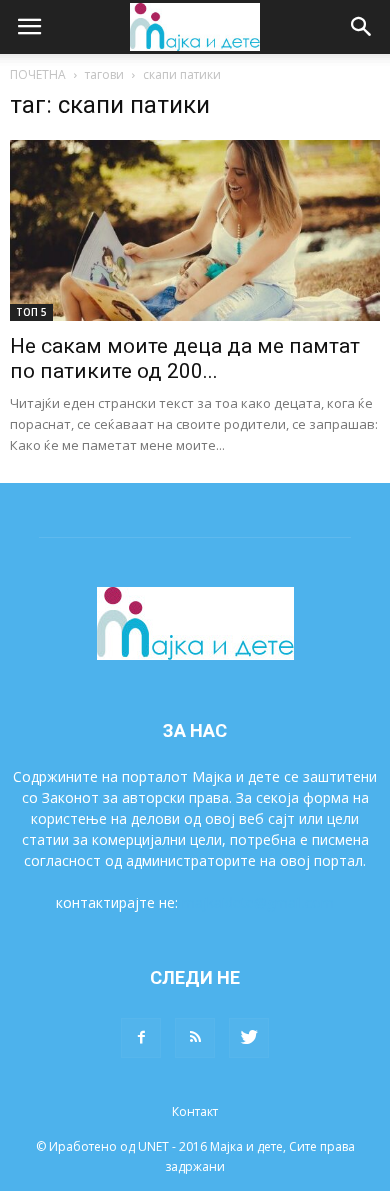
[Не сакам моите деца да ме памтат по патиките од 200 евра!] (195, 230)
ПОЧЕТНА (38, 74)
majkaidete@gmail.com (258, 902)
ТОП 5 (31, 312)
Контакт (195, 1111)
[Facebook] (141, 1038)
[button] (362, 27)
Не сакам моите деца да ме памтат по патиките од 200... (185, 358)
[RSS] (195, 1038)
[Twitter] (249, 1038)
